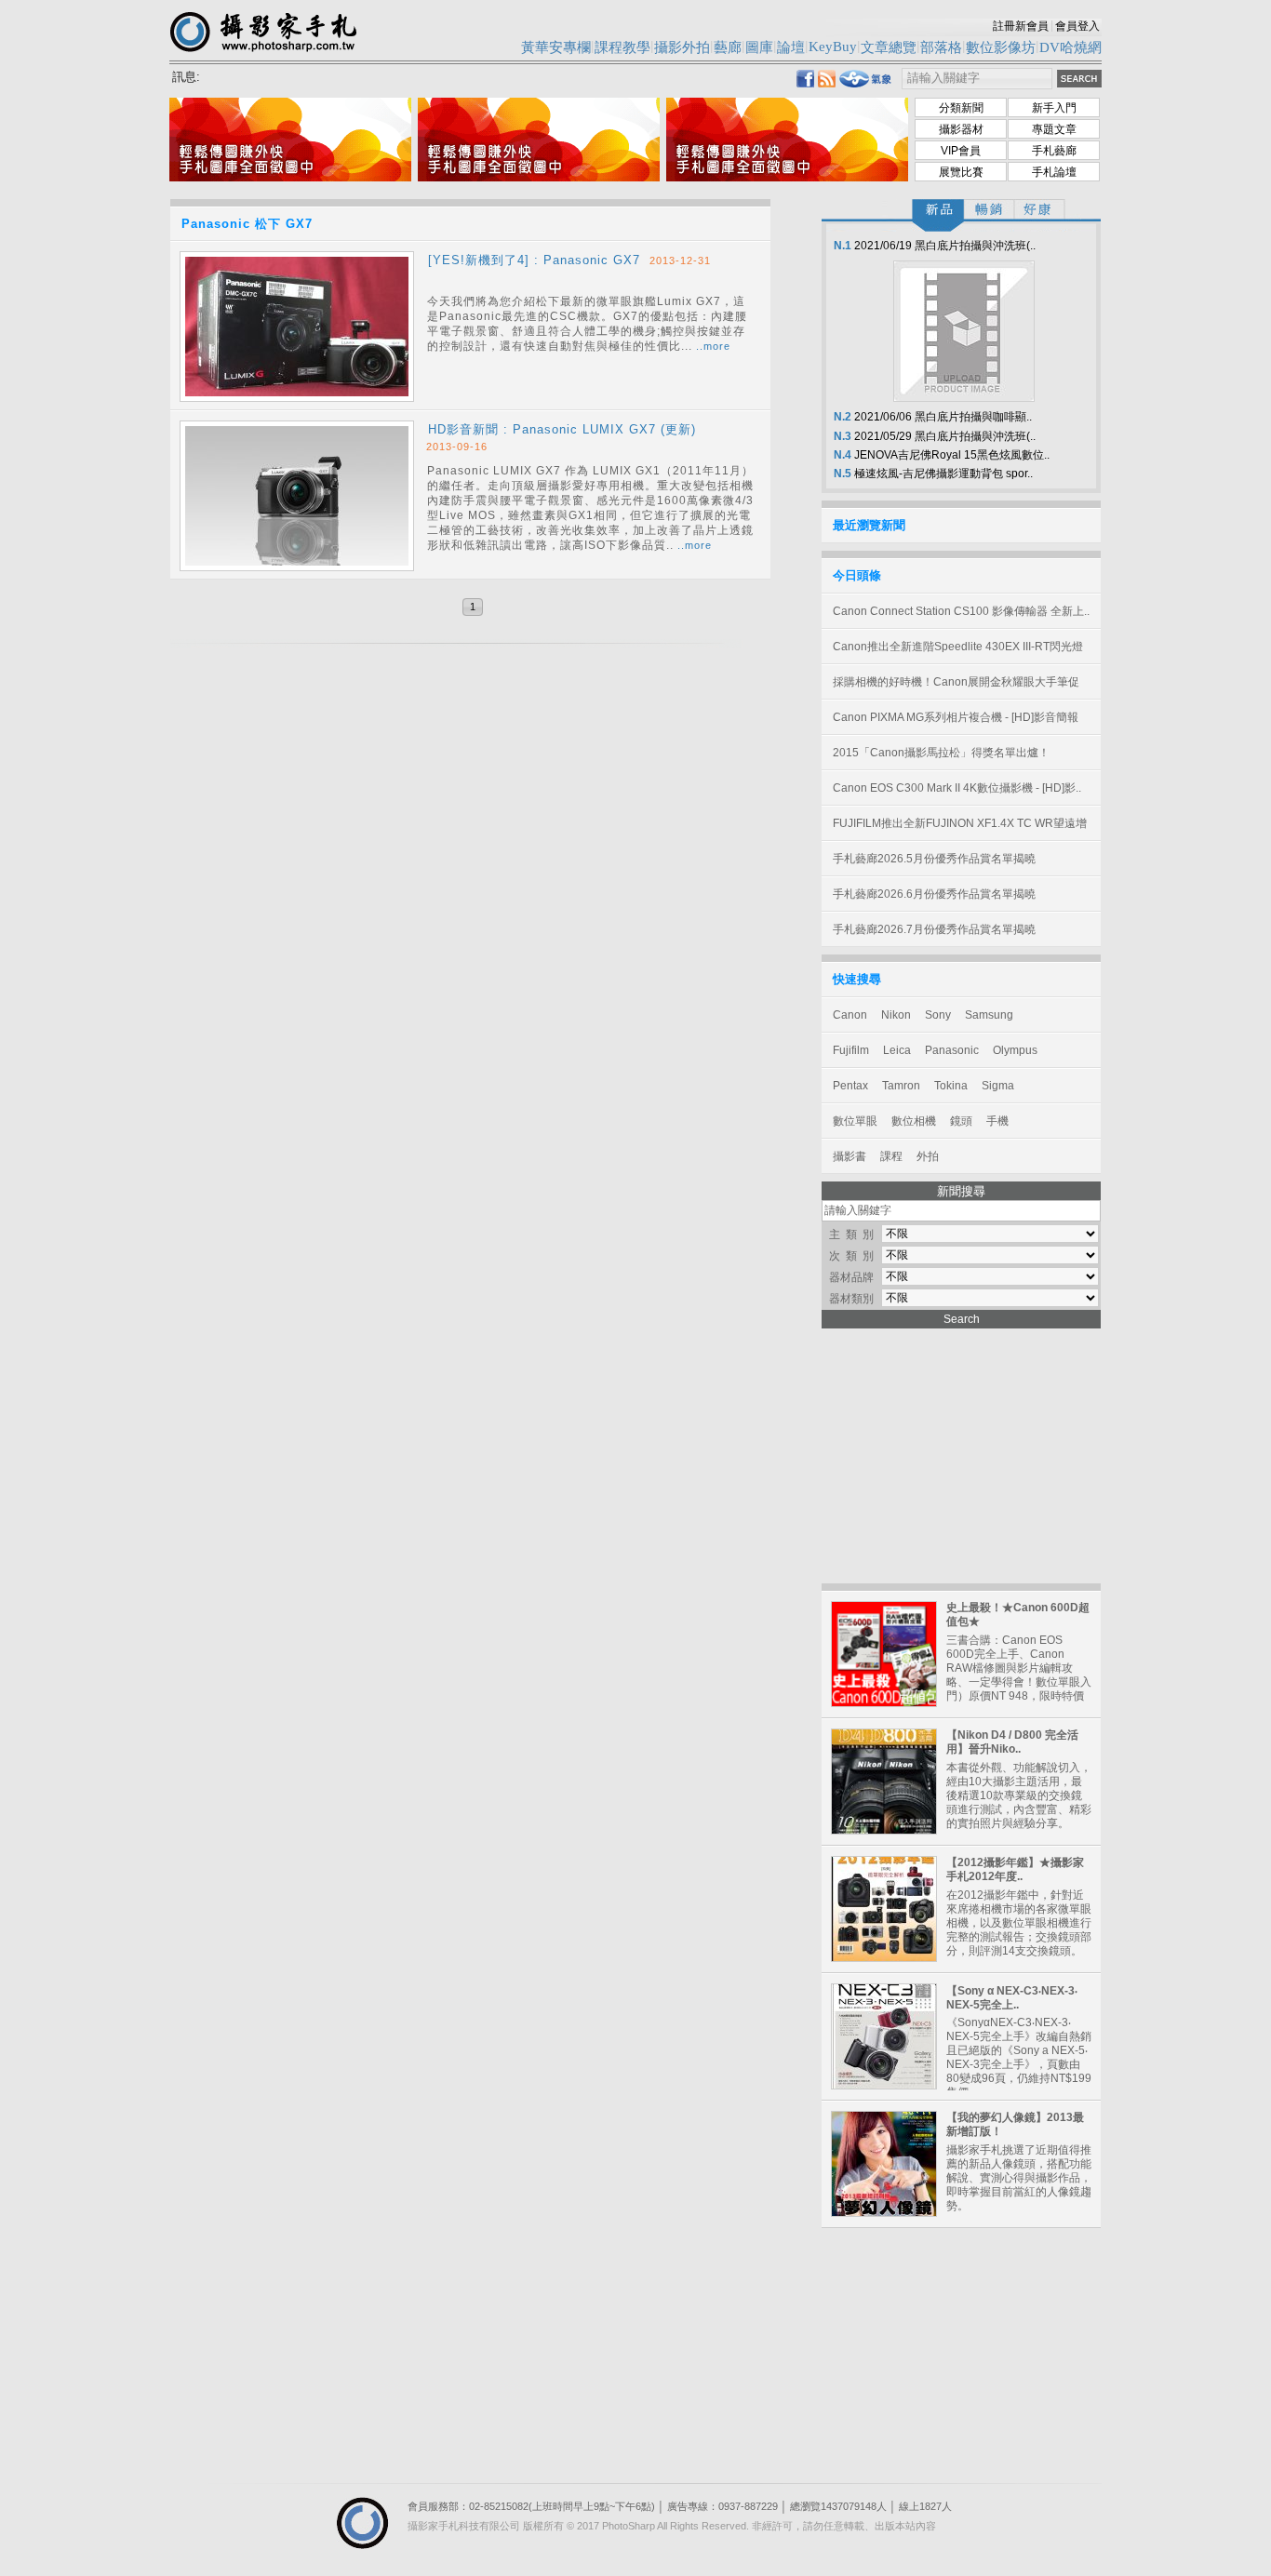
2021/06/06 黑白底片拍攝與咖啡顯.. (931, 417)
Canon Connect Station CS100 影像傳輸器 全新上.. (961, 611)
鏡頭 (961, 1121)
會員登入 (1077, 26)
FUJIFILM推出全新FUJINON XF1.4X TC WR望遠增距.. (960, 829)
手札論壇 (1054, 172)
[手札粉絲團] (805, 82)
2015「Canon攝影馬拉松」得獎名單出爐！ (941, 753)
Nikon (896, 1015)
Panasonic (952, 1050)
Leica (897, 1050)
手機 (997, 1121)
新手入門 (1054, 108)
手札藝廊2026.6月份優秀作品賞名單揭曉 (934, 894)
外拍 (928, 1156)
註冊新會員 (1021, 26)
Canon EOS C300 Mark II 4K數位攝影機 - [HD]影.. (957, 788)
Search (962, 1319)
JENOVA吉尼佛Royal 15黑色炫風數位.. (940, 455)
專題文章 (1054, 129)
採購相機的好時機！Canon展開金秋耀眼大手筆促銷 (956, 687)
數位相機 (914, 1121)
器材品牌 (851, 1277)
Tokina (951, 1086)
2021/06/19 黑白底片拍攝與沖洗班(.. (933, 246)
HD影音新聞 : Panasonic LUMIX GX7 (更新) (562, 429)
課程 (891, 1156)
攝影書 (850, 1156)
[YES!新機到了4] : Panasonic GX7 (534, 260)
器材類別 (851, 1299)
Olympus (1015, 1050)
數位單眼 (855, 1121)
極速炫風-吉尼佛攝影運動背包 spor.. (932, 474)
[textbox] (977, 79)
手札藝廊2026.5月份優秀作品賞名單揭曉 (934, 859)
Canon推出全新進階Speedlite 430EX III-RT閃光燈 (958, 647)
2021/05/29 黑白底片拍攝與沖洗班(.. (933, 436)
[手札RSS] (827, 82)
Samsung (989, 1015)
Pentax (850, 1086)
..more (713, 346)
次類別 (854, 1256)
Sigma (998, 1086)
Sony (938, 1015)
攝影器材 (961, 129)
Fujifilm (851, 1050)
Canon (850, 1015)
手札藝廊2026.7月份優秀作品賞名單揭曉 (934, 929)
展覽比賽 (961, 172)
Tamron (901, 1086)
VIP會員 (961, 151)
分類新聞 (961, 108)
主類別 (854, 1235)
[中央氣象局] (866, 84)
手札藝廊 (1054, 151)
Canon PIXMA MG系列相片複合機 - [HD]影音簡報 (956, 717)
